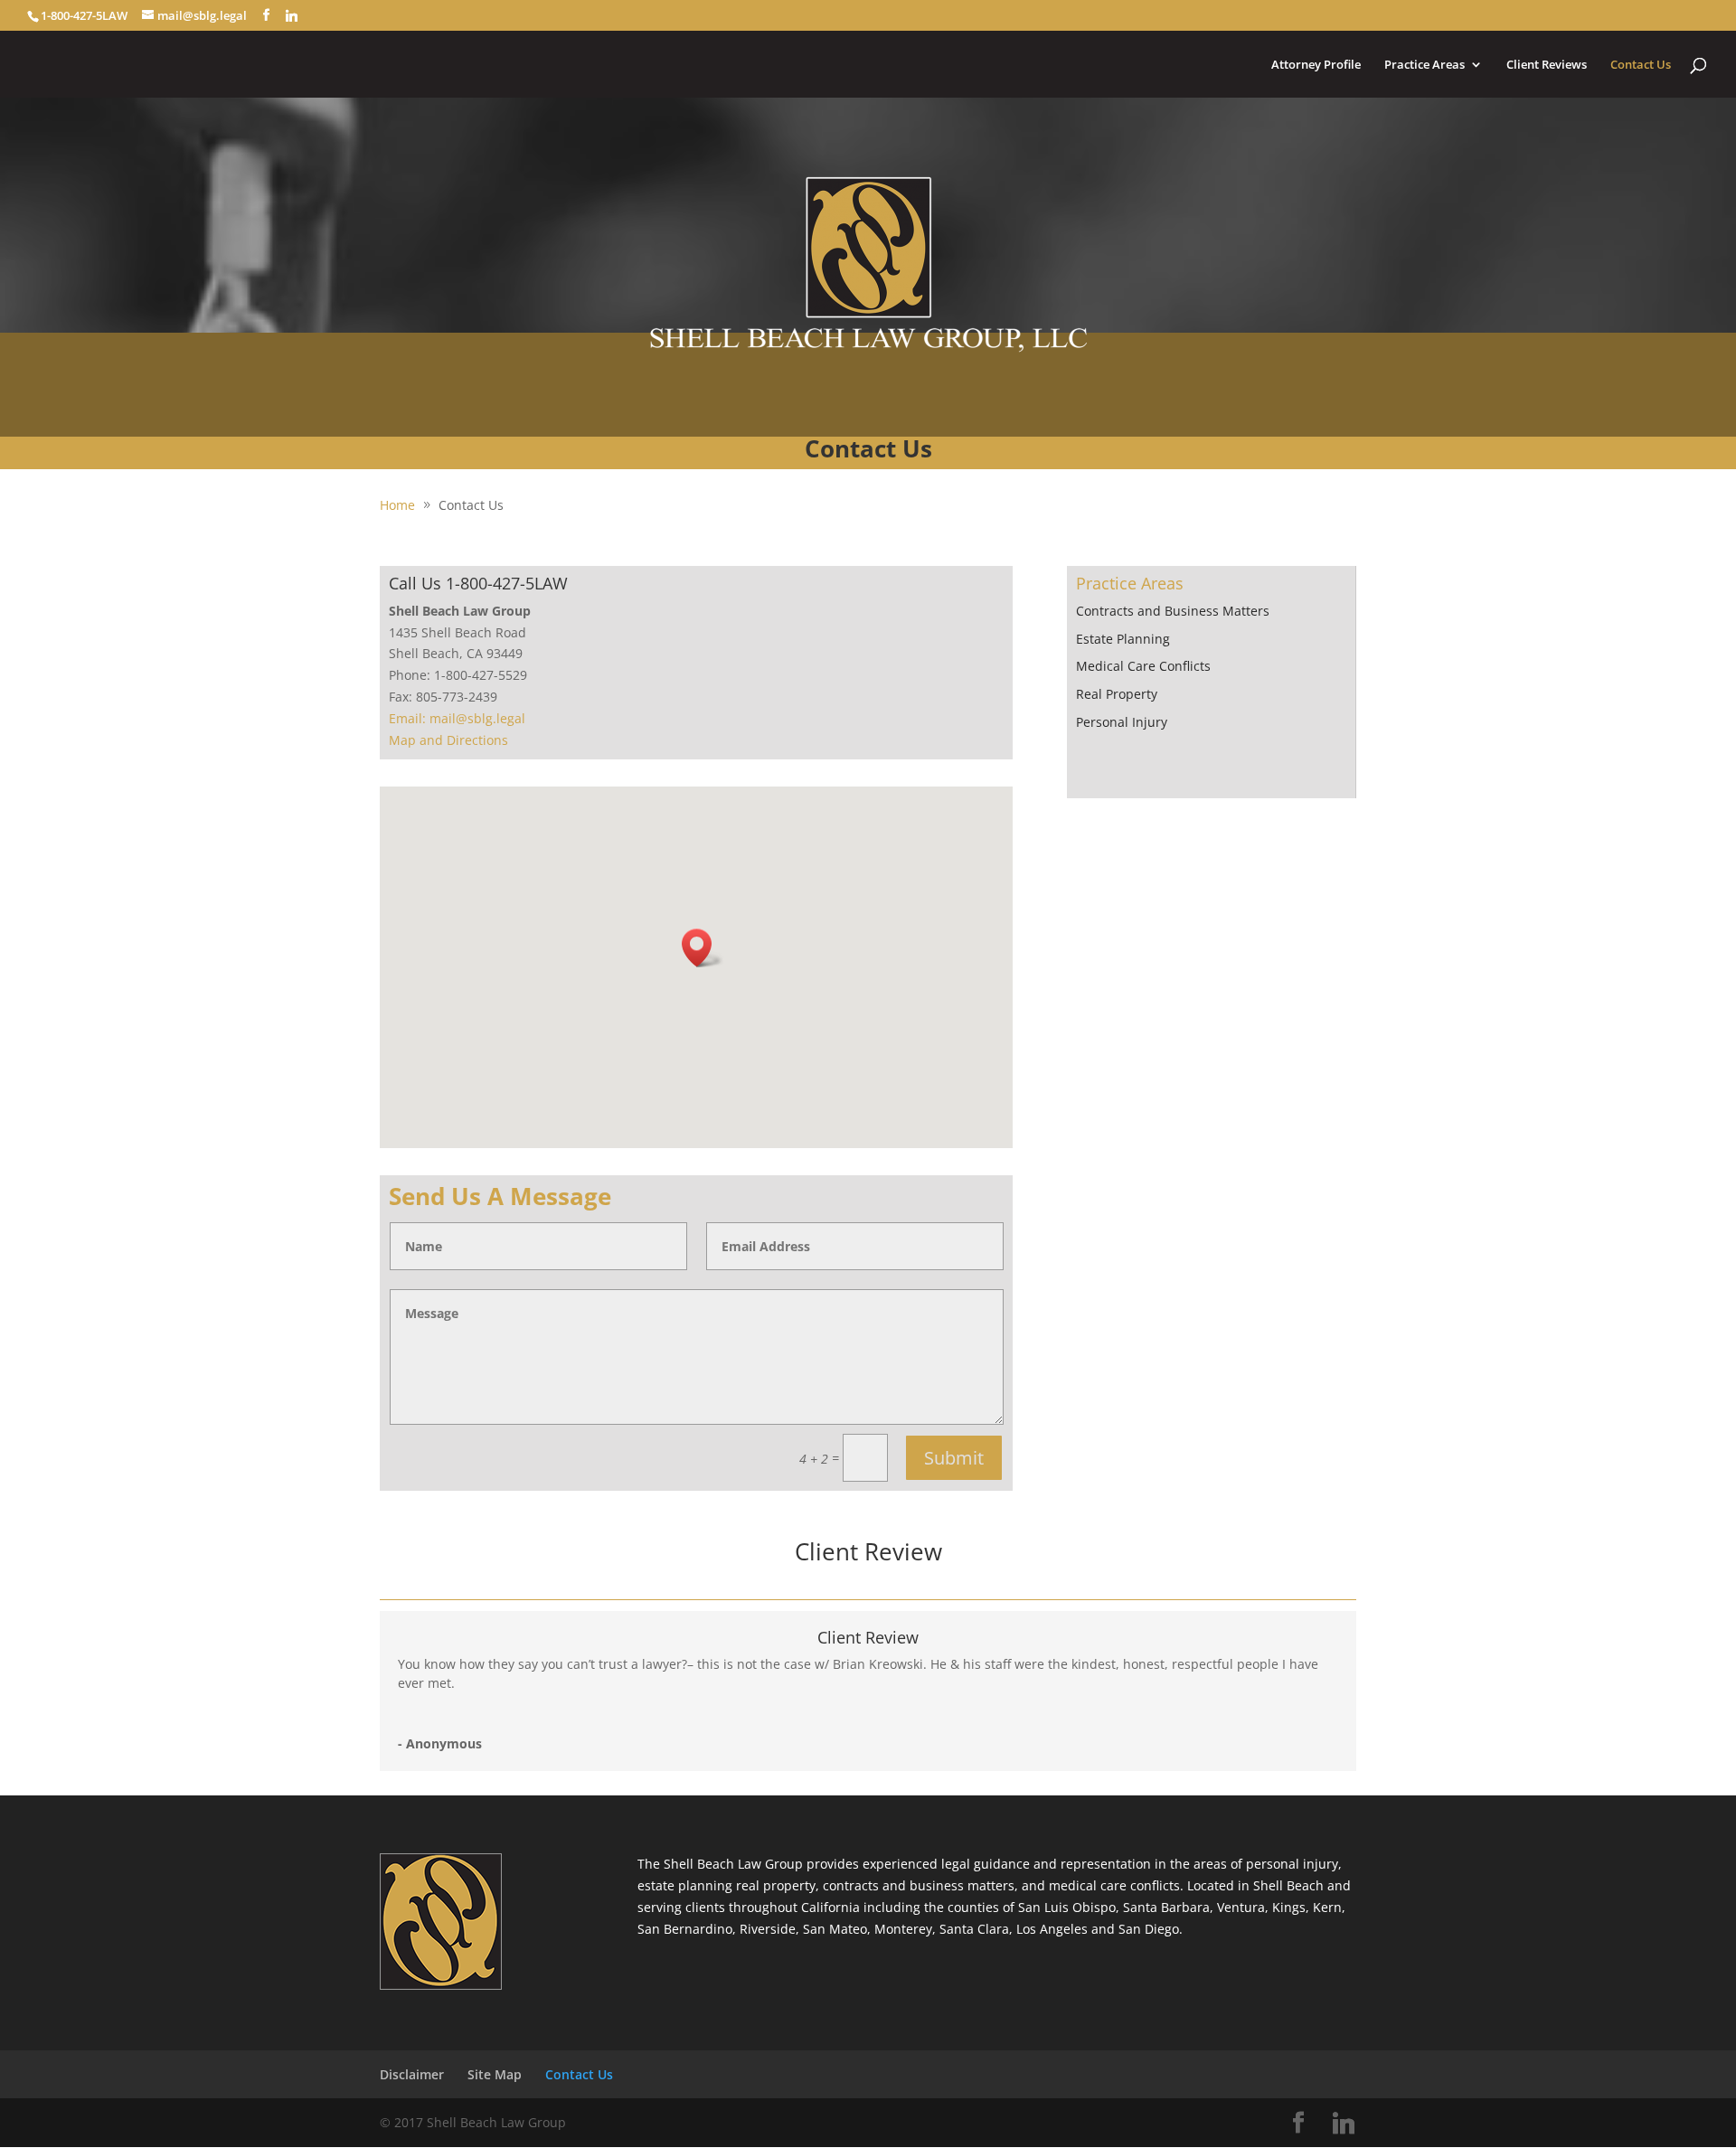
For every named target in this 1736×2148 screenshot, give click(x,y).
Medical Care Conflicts (1143, 666)
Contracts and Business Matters (1173, 611)
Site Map (495, 2074)
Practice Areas (1425, 65)
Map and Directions (448, 740)
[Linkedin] (292, 15)
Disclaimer (412, 2074)
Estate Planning (1123, 639)
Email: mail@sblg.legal (457, 718)
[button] (703, 948)
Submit (954, 1458)
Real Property (1117, 694)
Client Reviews (1547, 65)
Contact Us (1641, 65)
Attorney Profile (1316, 65)
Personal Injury (1122, 722)
